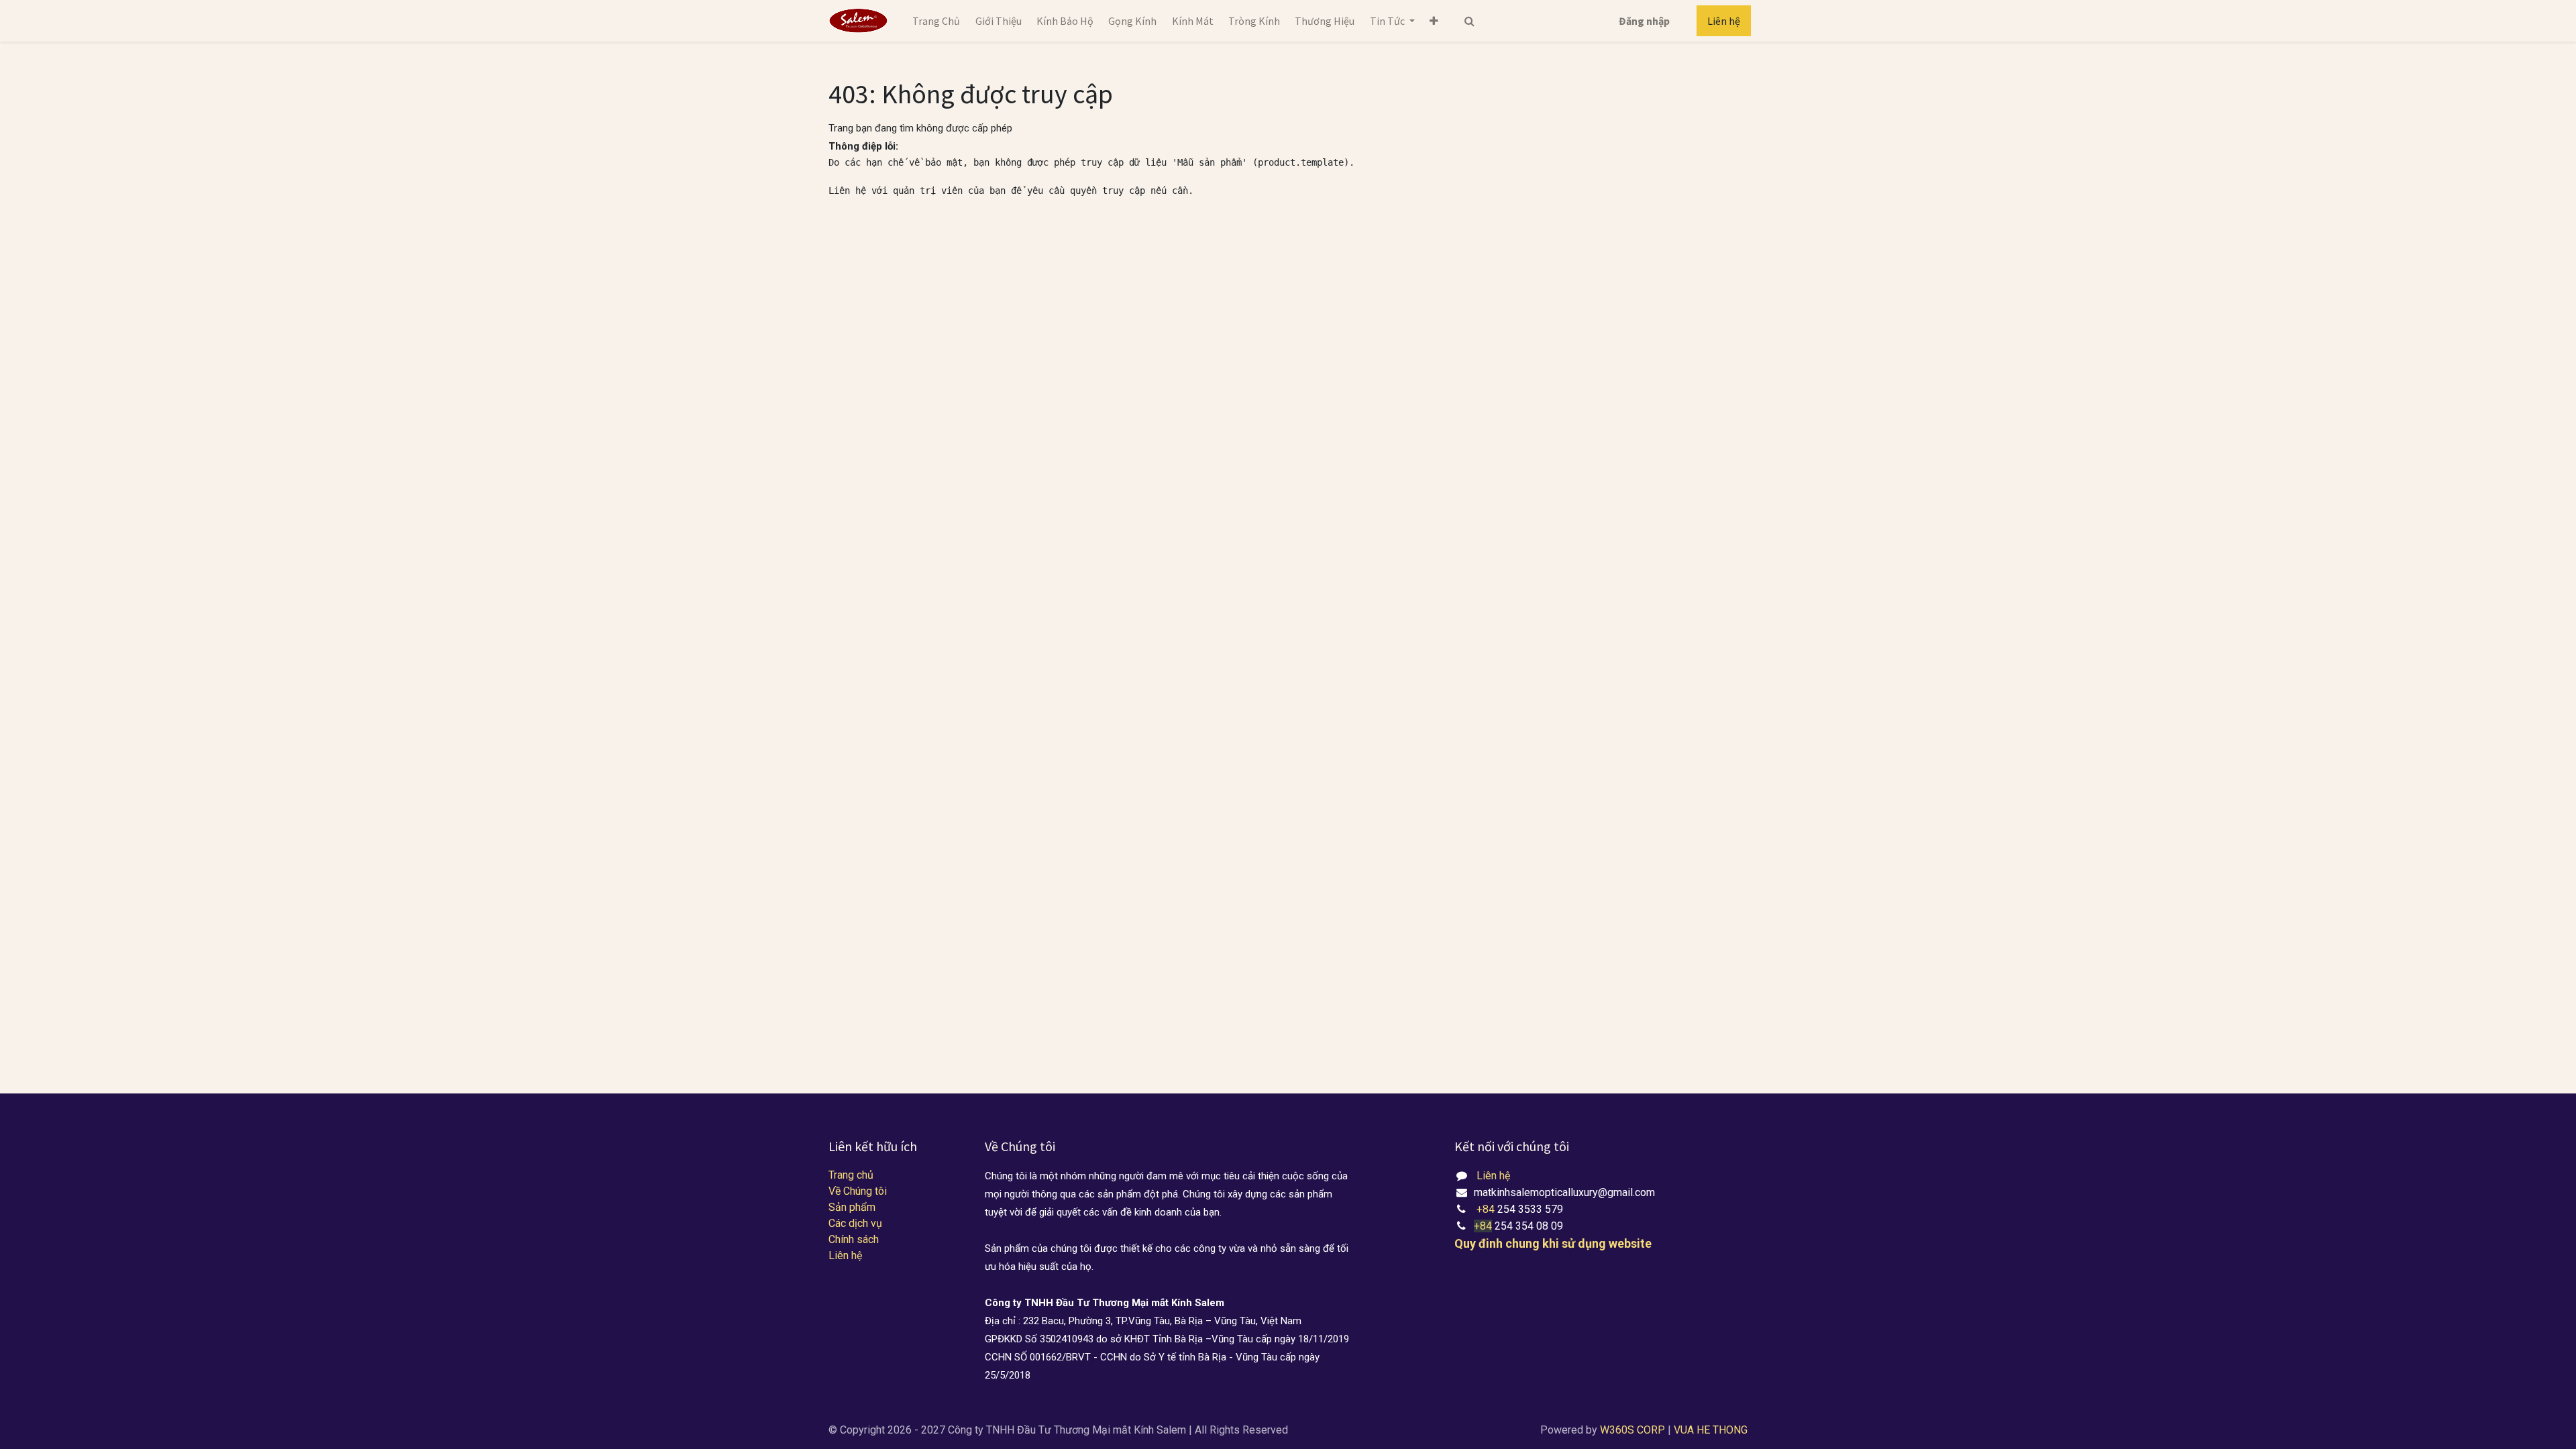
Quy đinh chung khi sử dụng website (1553, 1243)
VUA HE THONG (1711, 1430)
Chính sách (854, 1239)
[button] (1434, 21)
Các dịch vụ (855, 1223)
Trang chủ (851, 1175)
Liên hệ (1724, 21)
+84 (1487, 1209)
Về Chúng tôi (858, 1191)
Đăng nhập (1644, 21)
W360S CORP (1632, 1430)
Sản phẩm (852, 1207)
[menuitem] (936, 21)
